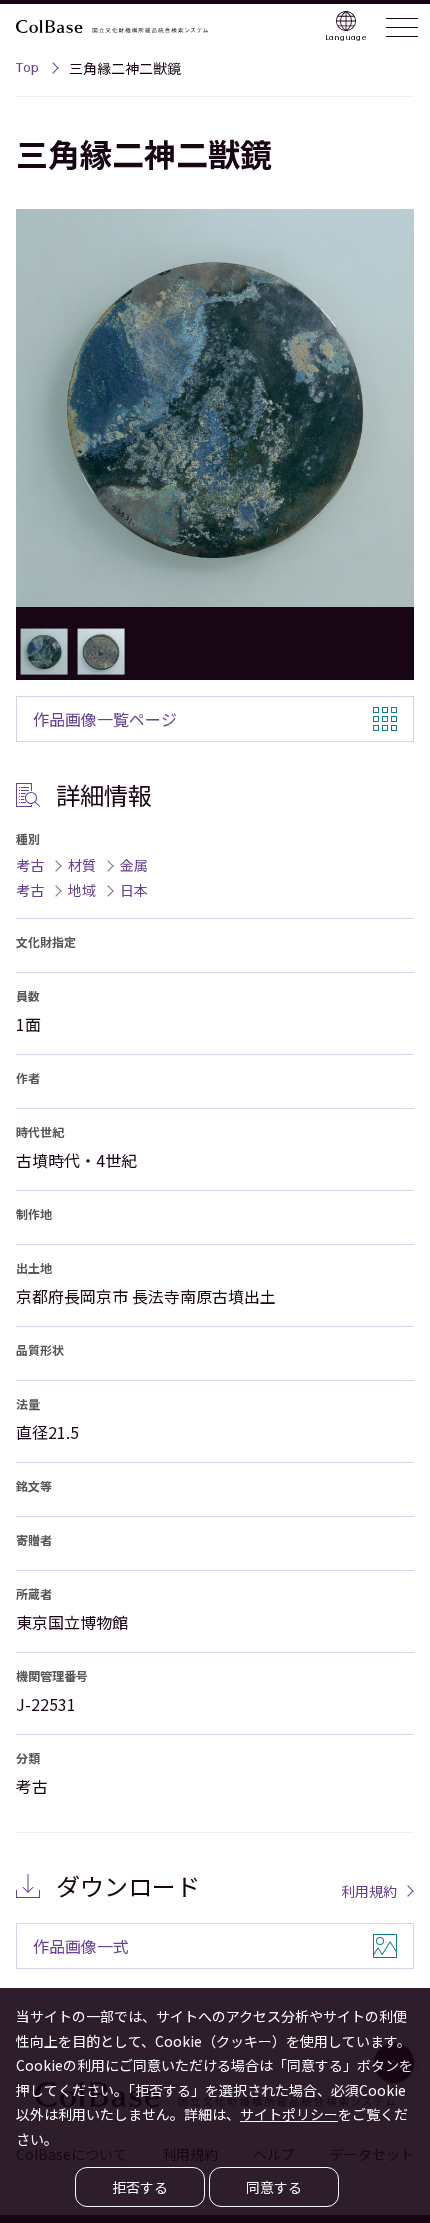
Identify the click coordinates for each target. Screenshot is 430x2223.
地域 (82, 890)
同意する (274, 2187)
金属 (134, 865)
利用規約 (369, 1891)
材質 (82, 865)
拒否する (140, 2187)
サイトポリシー (289, 2114)
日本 (134, 890)
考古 (30, 865)
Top (27, 70)
